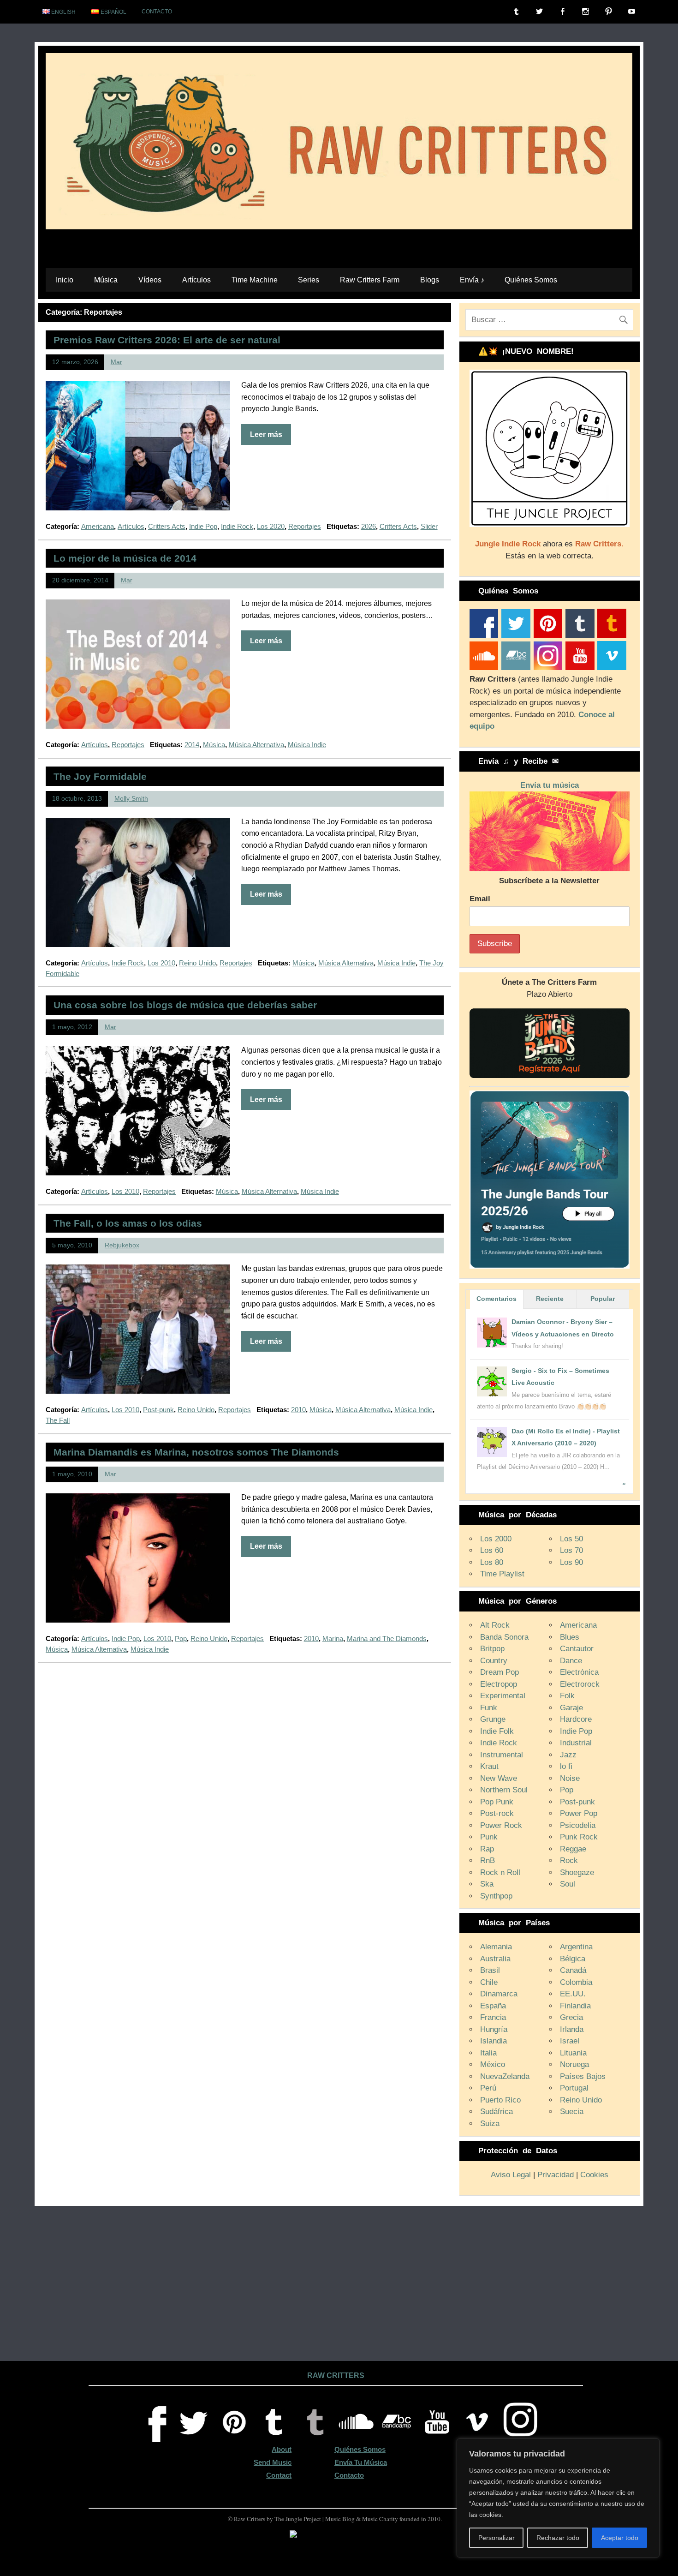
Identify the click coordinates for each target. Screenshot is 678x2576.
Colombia (576, 1982)
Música (106, 280)
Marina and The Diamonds (387, 1638)
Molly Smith (131, 799)
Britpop (492, 1649)
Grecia (571, 2017)
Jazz (568, 1755)
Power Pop (579, 1813)
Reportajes (305, 526)
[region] (558, 2498)
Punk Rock (579, 1837)
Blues (570, 1637)
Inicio (65, 280)
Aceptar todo (620, 2538)
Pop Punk (497, 1802)
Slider (429, 526)
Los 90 (571, 1562)
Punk (489, 1837)
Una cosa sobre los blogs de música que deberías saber (185, 1005)
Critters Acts (167, 526)
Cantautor (577, 1649)
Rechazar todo (558, 2538)
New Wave (499, 1778)
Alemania (496, 1947)
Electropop (499, 1684)
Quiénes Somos (531, 280)
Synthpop (496, 1896)
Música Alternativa (256, 745)
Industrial (576, 1743)
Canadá (573, 1970)
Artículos (196, 280)
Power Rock (501, 1825)
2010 (298, 1410)
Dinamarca (499, 1994)
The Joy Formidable (100, 776)
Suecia (572, 2112)
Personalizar (497, 2538)
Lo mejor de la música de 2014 (125, 558)
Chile (489, 1982)
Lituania (573, 2053)
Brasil (490, 1970)
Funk (489, 1708)
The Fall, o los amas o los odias (128, 1223)
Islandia (494, 2041)
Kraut (489, 1766)
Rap (487, 1849)
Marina (333, 1638)
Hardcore (576, 1719)
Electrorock (580, 1684)
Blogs (430, 280)
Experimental (503, 1696)
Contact (279, 2475)
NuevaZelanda (505, 2076)
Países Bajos (583, 2076)
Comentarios (497, 1299)
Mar (116, 362)
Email (480, 899)
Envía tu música (550, 785)
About (282, 2449)
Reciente (550, 1299)
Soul (568, 1884)
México (493, 2064)
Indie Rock (237, 526)
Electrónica (579, 1672)
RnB (488, 1860)
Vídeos (150, 280)
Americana (98, 526)
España (493, 2006)
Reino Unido (197, 963)
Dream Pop (500, 1672)
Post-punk (158, 1410)
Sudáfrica (497, 2112)
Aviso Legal (511, 2175)
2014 (192, 745)
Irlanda (572, 2029)
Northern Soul (504, 1790)
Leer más (266, 434)
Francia (493, 2017)
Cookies (594, 2175)
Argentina (576, 1947)
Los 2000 (496, 1539)
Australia (495, 1959)
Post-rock (497, 1813)
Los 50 (571, 1539)
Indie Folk (497, 1731)
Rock (569, 1860)
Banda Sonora (504, 1637)
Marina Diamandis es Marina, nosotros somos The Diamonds (196, 1452)
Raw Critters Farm (370, 280)
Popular (603, 1299)
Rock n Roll (500, 1872)
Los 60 (492, 1550)
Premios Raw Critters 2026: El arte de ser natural (167, 340)
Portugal (574, 2088)
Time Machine (255, 280)
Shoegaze (577, 1872)
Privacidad (556, 2175)
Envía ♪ (472, 280)
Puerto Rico (500, 2100)
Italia (488, 2053)
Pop (181, 1638)
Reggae (573, 1849)
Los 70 (571, 1550)
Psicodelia (578, 1825)
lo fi (566, 1766)
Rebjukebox (122, 1245)
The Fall (58, 1420)
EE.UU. (573, 1994)
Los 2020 (271, 526)
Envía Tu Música (361, 2462)
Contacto (157, 12)
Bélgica (573, 1959)
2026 (369, 526)
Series (309, 280)
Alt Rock (495, 1625)
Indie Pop (203, 526)
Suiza (490, 2124)
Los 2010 (161, 963)
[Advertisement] (339, 2289)
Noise (570, 1778)
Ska (487, 1884)
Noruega (574, 2064)
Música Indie (307, 745)
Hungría (494, 2029)
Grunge (493, 1719)
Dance (571, 1661)
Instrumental (502, 1755)
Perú (488, 2088)
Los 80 (492, 1562)
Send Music (273, 2462)
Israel (570, 2041)
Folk (567, 1696)
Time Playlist (502, 1574)
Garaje (571, 1708)
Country (494, 1661)
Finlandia (575, 2006)
